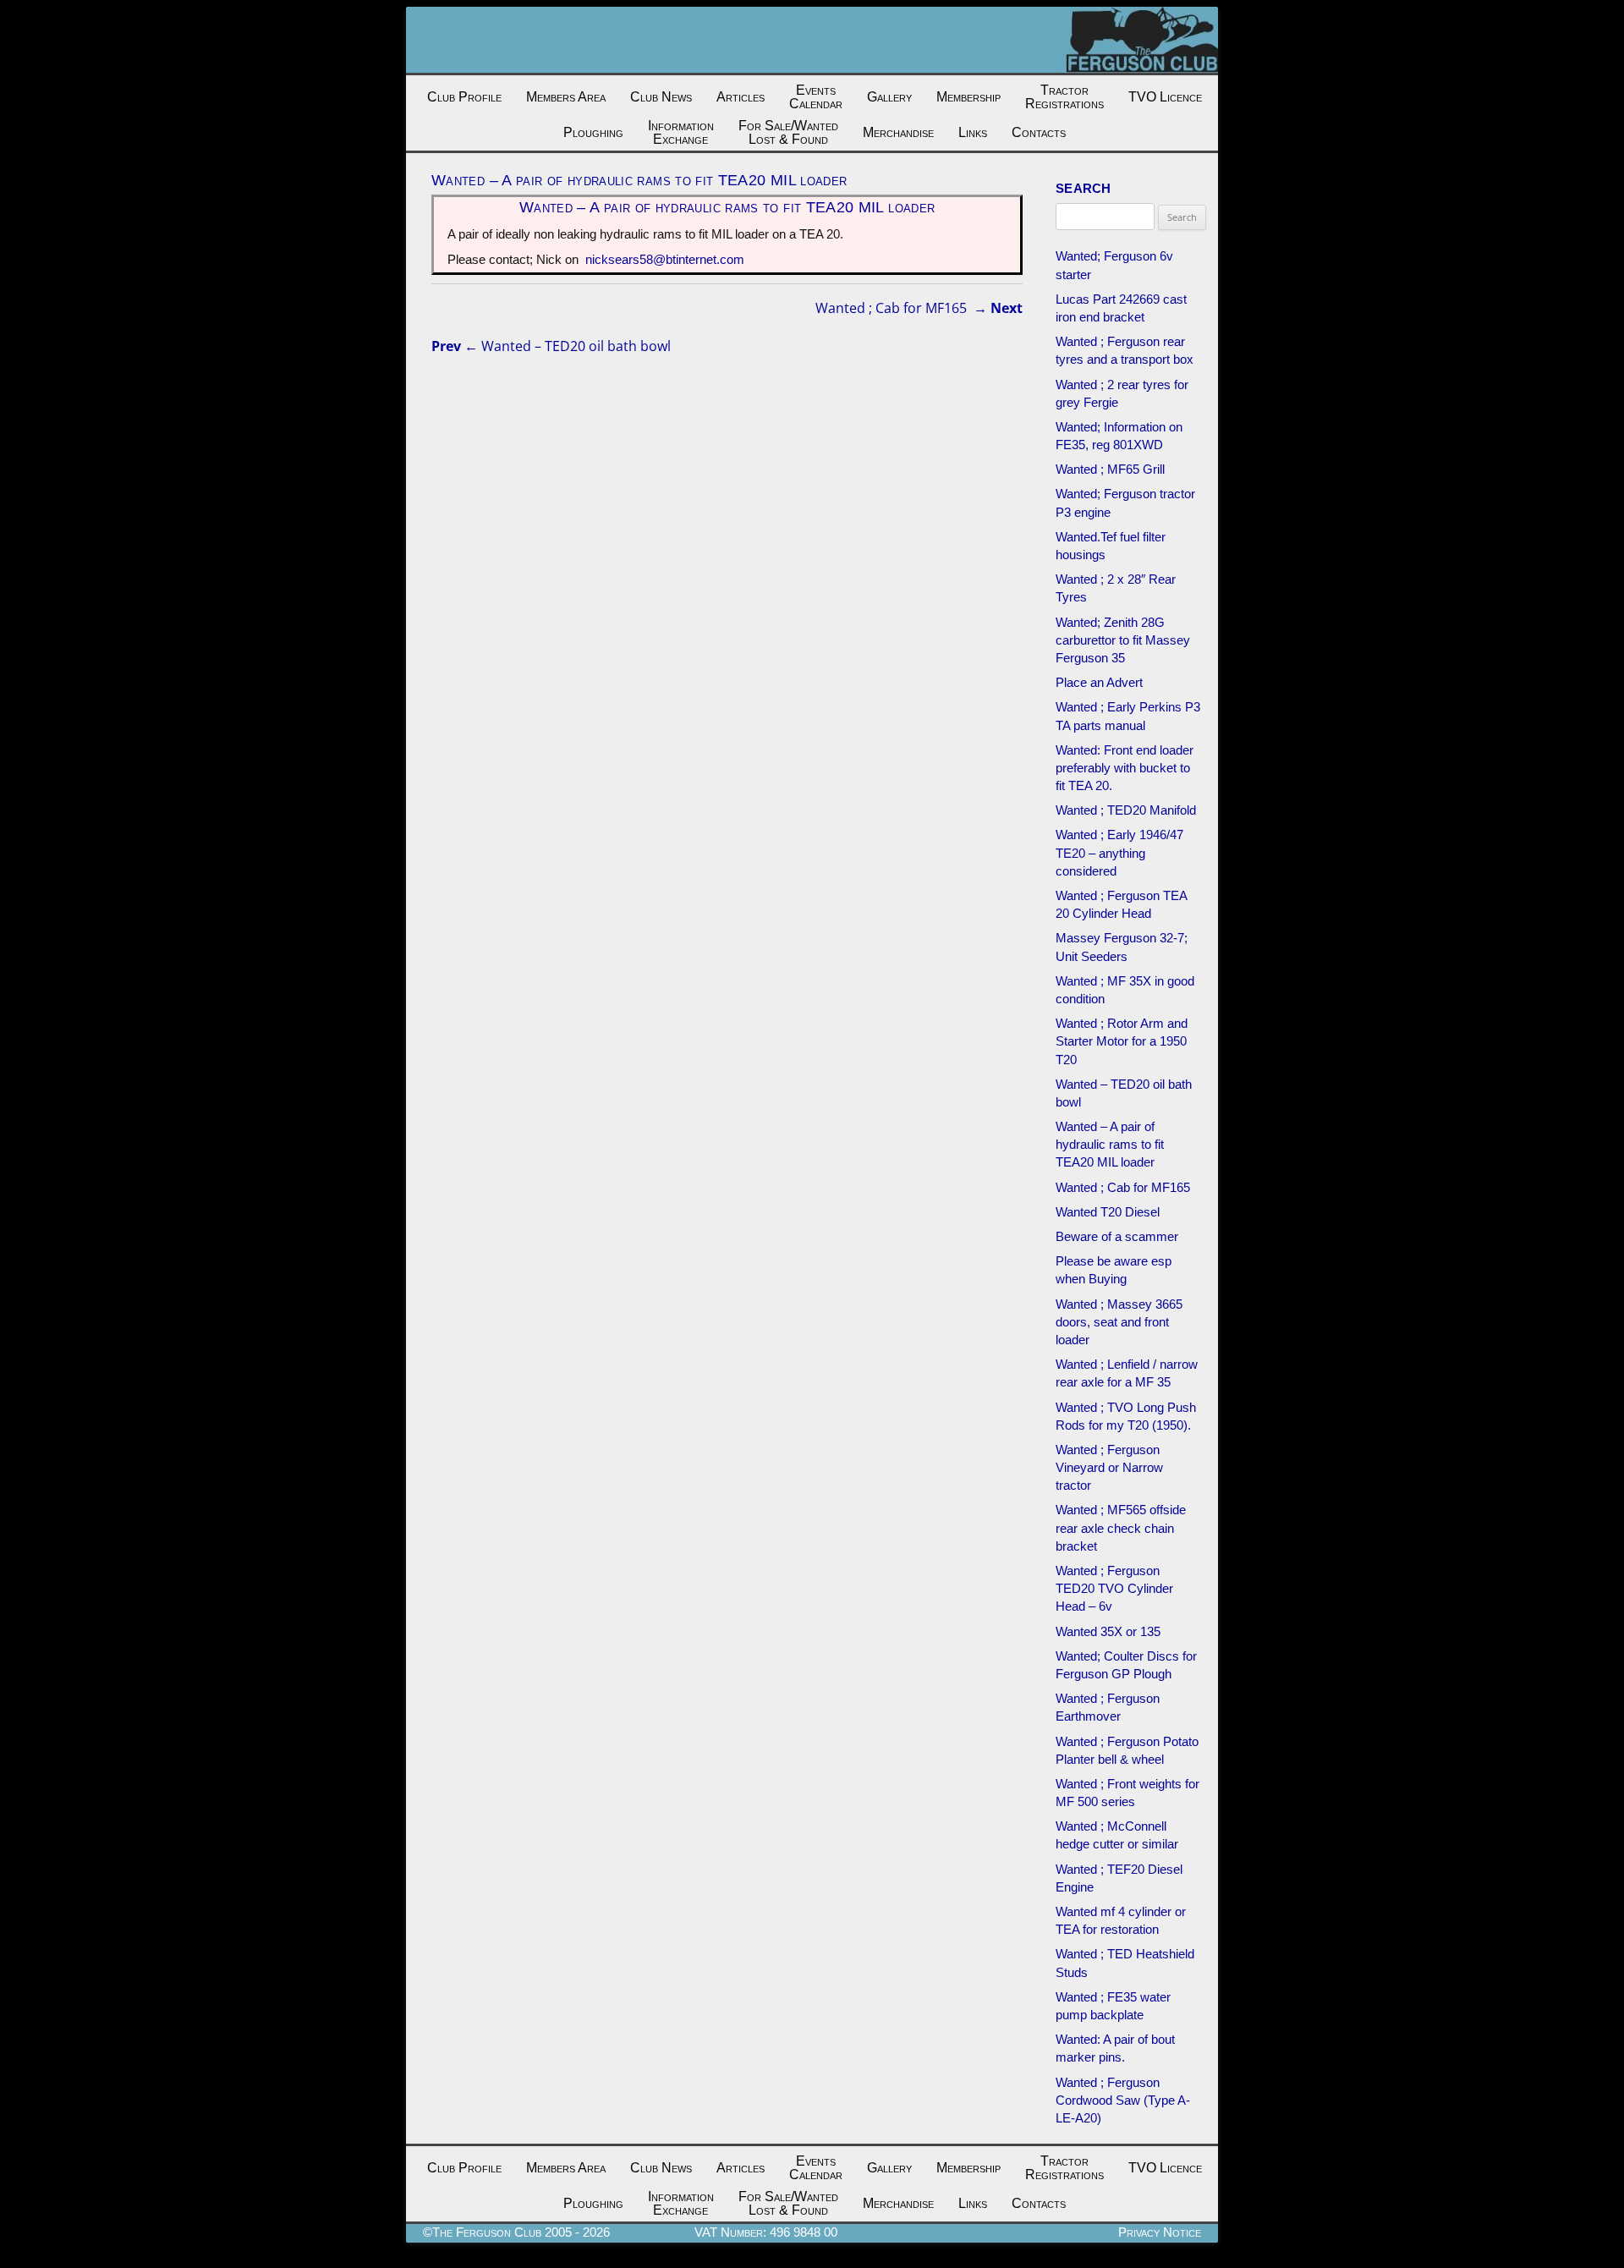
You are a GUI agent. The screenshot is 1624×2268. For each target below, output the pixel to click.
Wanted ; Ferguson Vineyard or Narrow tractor (1109, 1467)
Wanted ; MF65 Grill (1110, 469)
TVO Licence (1165, 97)
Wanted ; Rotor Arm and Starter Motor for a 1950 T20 (1122, 1041)
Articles (741, 97)
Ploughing (593, 132)
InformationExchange (681, 132)
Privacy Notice (1160, 2232)
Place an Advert (1099, 682)
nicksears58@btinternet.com (665, 259)
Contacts (1039, 132)
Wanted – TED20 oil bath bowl (551, 346)
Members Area (566, 97)
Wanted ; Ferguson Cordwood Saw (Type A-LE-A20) (1123, 2100)
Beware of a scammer (1117, 1236)
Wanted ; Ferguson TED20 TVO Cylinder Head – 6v (1114, 1588)
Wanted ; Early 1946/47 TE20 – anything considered (1119, 852)
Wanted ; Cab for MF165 (919, 308)
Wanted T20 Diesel (1108, 1212)
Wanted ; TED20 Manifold (1126, 810)
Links (973, 132)
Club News (661, 97)
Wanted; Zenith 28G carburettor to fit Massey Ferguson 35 (1123, 640)
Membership (968, 97)
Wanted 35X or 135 (1108, 1631)
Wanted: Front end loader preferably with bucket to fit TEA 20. (1125, 768)
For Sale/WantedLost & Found (788, 132)
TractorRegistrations (1064, 97)
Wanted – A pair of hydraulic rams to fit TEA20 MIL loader (1110, 1144)
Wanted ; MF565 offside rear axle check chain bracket (1121, 1527)
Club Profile (464, 97)
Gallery (889, 97)
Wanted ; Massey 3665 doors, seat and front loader (1119, 1322)
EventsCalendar (816, 97)
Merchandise (898, 132)
